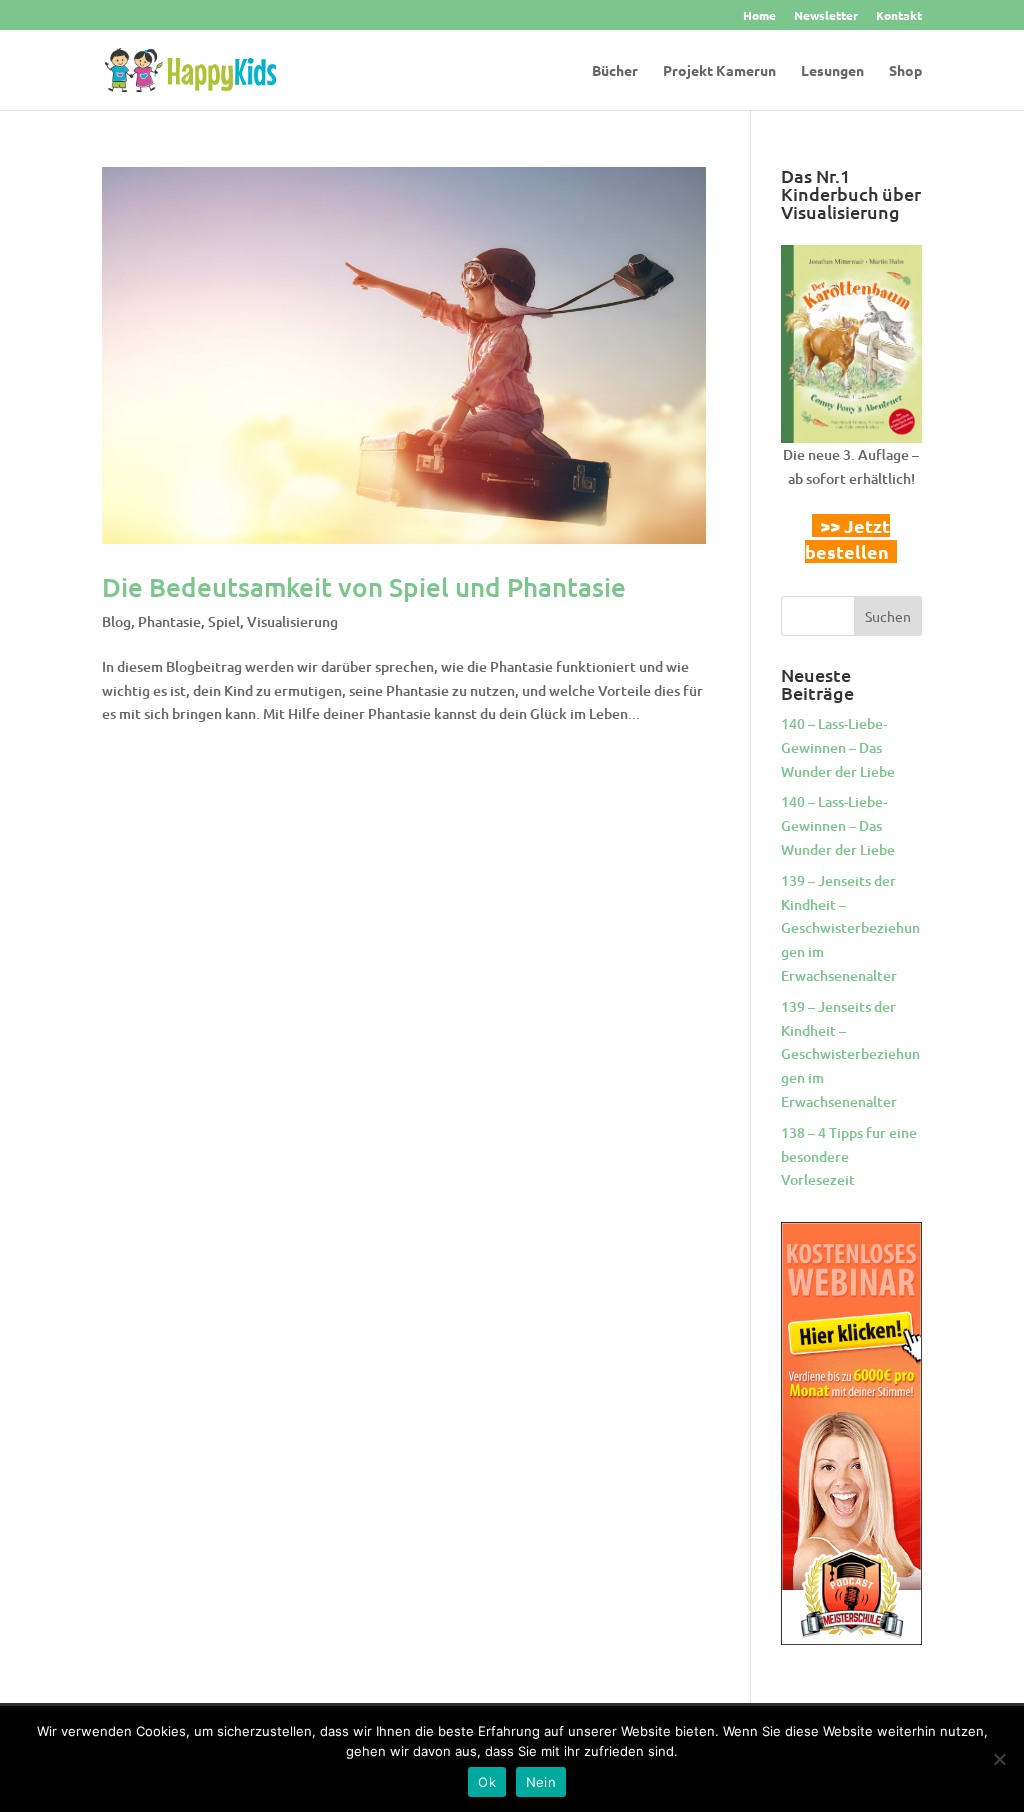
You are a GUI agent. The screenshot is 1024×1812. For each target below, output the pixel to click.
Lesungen (832, 71)
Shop (905, 71)
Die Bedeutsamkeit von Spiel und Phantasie (364, 586)
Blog (116, 621)
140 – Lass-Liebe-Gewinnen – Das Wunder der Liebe (838, 747)
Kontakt (899, 16)
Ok (487, 1782)
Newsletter (826, 16)
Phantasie (169, 621)
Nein (541, 1782)
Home (759, 16)
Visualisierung (292, 621)
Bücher (615, 71)
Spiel (224, 621)
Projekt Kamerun (719, 71)
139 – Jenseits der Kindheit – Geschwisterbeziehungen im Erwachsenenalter (850, 928)
